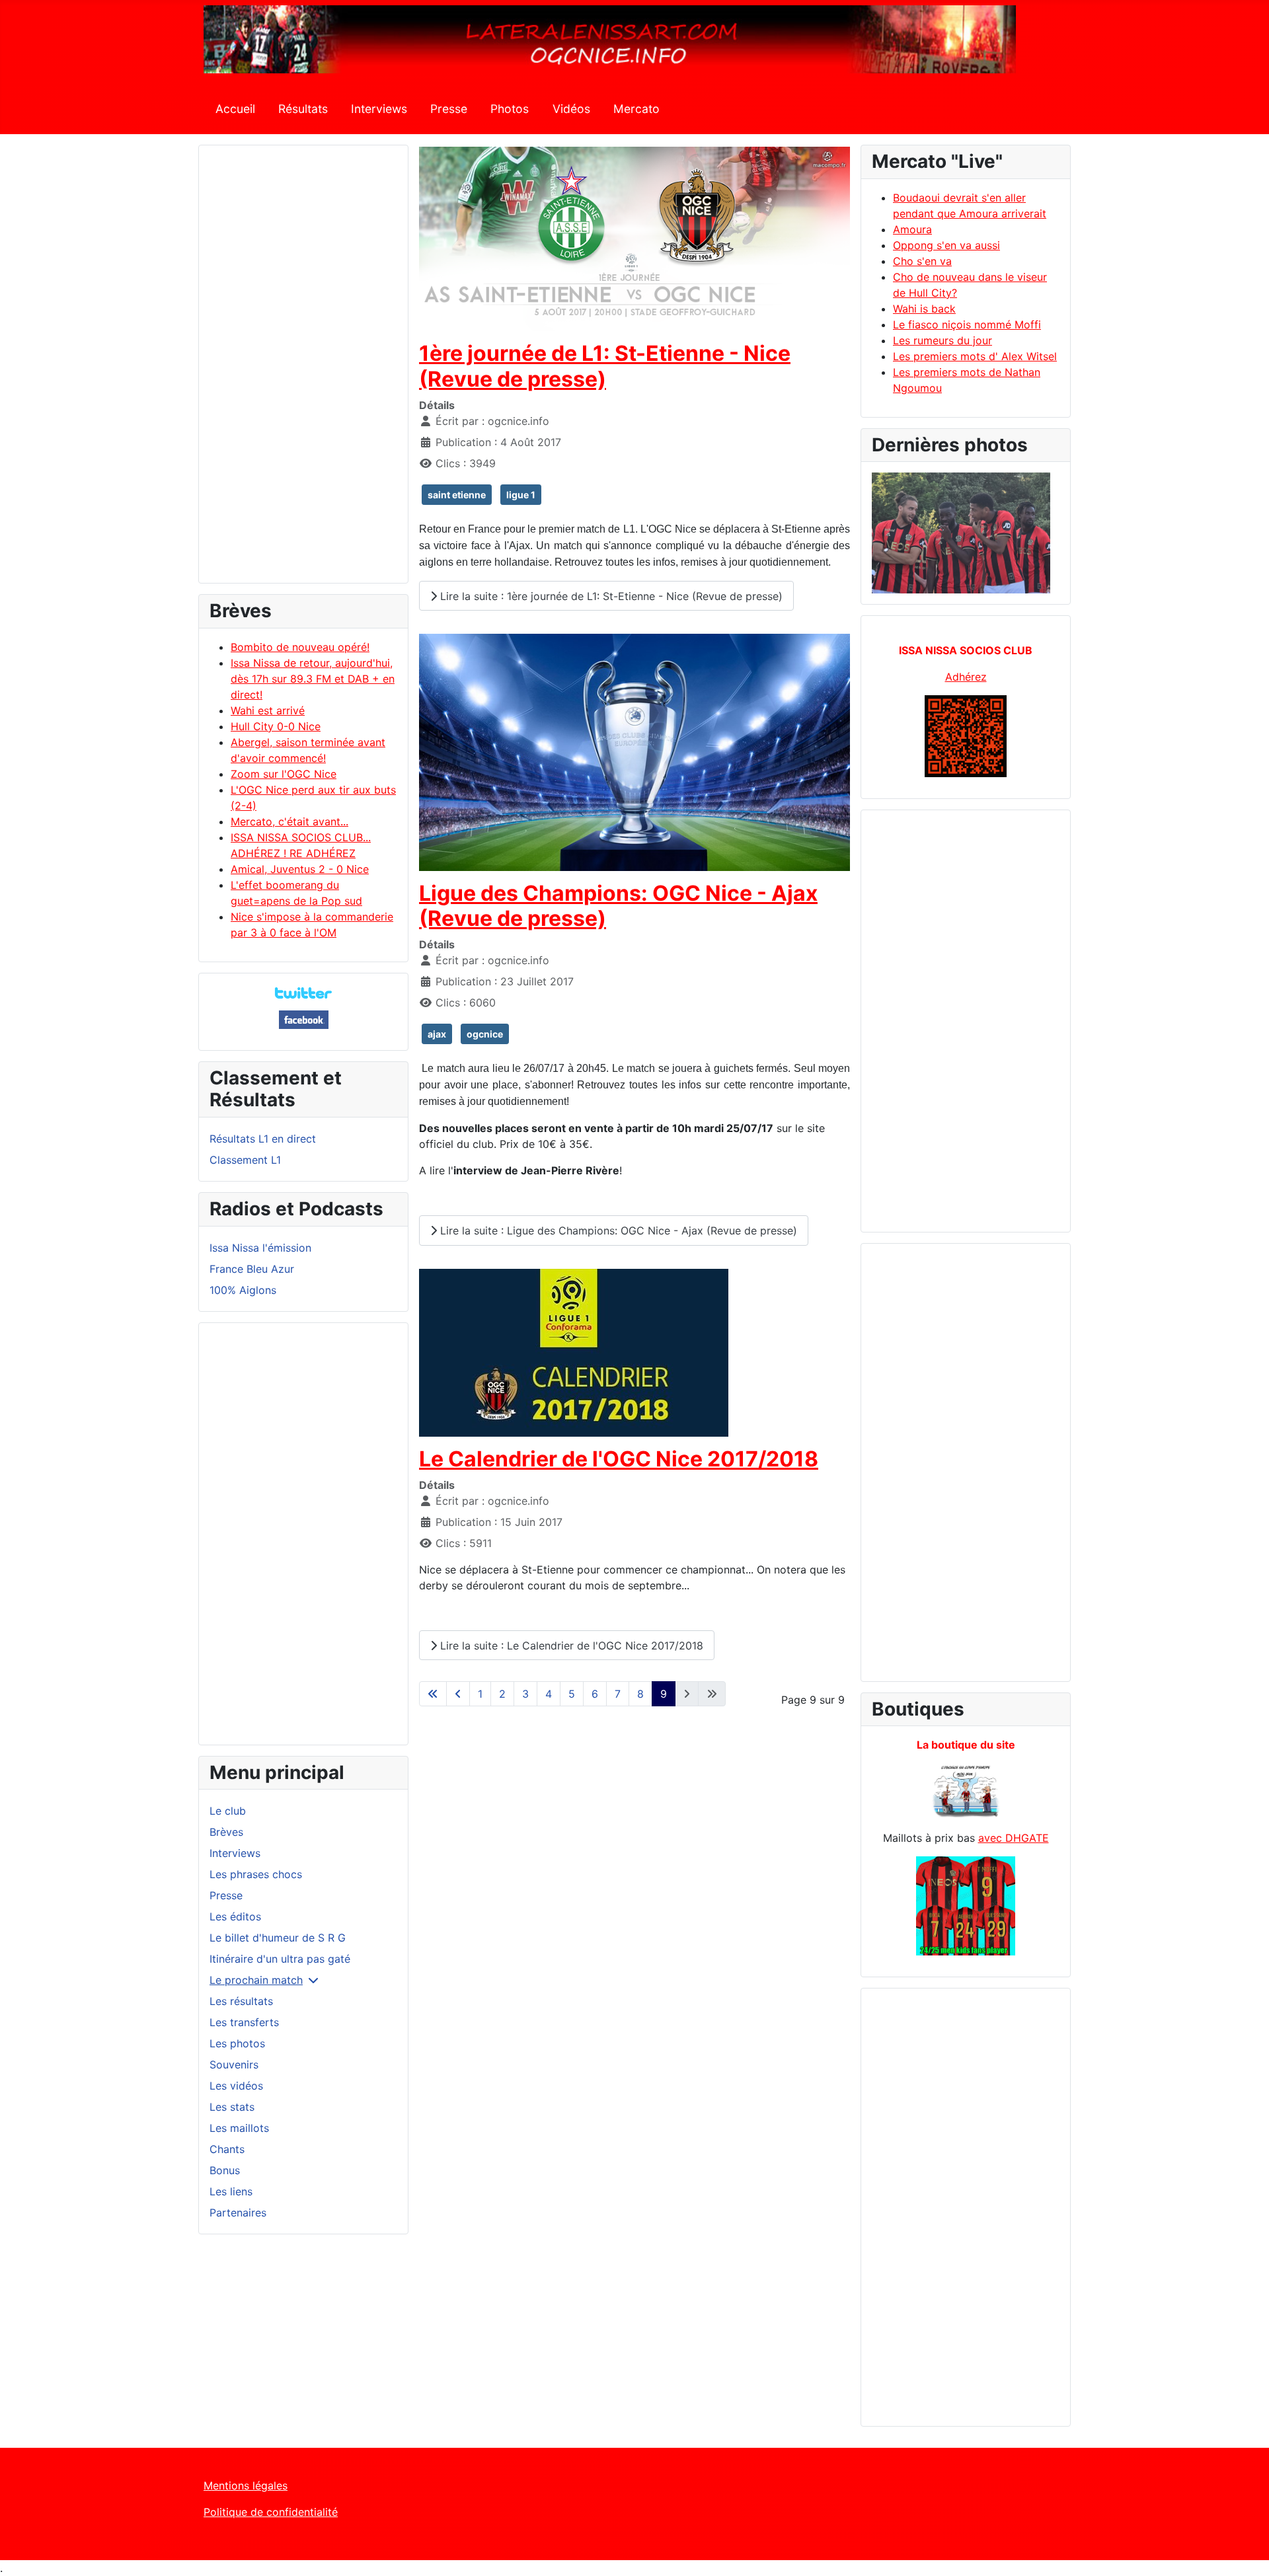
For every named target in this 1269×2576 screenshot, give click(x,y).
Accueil (235, 109)
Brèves (226, 1832)
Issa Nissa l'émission (260, 1248)
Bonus (225, 2170)
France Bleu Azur (252, 1269)
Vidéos (571, 109)
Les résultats (241, 2001)
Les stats (232, 2107)
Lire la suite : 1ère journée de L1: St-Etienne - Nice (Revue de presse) (610, 596)
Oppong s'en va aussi (946, 245)
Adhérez (966, 677)
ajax (437, 1034)
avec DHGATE (1014, 1838)
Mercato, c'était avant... (289, 821)
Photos (510, 109)
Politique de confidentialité (271, 2512)
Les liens (231, 2191)
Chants (227, 2149)
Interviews (379, 109)
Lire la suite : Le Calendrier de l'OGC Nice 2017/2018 (570, 1646)
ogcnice (485, 1034)
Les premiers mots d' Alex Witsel (975, 356)
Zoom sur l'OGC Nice (284, 774)
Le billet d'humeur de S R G (278, 1938)
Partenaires (238, 2213)
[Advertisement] (303, 370)
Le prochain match (256, 1980)
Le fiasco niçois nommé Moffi (967, 324)
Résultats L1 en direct (263, 1139)
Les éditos (235, 1916)
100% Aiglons (243, 1290)
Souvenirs (234, 2065)
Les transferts (244, 2022)
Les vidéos (236, 2086)
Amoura (912, 229)
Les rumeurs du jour (942, 340)
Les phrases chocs (256, 1874)
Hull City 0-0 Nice (276, 726)
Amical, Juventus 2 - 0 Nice (300, 869)
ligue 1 (521, 495)
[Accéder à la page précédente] (458, 1694)
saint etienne (457, 495)
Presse (449, 109)
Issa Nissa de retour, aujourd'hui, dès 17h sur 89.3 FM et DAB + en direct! (313, 679)
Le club (228, 1811)
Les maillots (239, 2128)
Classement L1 (245, 1160)
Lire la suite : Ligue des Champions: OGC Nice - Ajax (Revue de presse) (617, 1231)
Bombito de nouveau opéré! (300, 647)
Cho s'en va (922, 261)
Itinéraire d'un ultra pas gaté (280, 1959)
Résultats (303, 109)
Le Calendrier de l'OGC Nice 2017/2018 (619, 1459)
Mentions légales (246, 2485)
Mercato (636, 109)
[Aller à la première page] (433, 1694)
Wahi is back (924, 309)
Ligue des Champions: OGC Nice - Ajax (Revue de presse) (618, 906)
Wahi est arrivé (268, 710)
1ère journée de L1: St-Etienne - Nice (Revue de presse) (605, 366)
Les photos (237, 2043)
